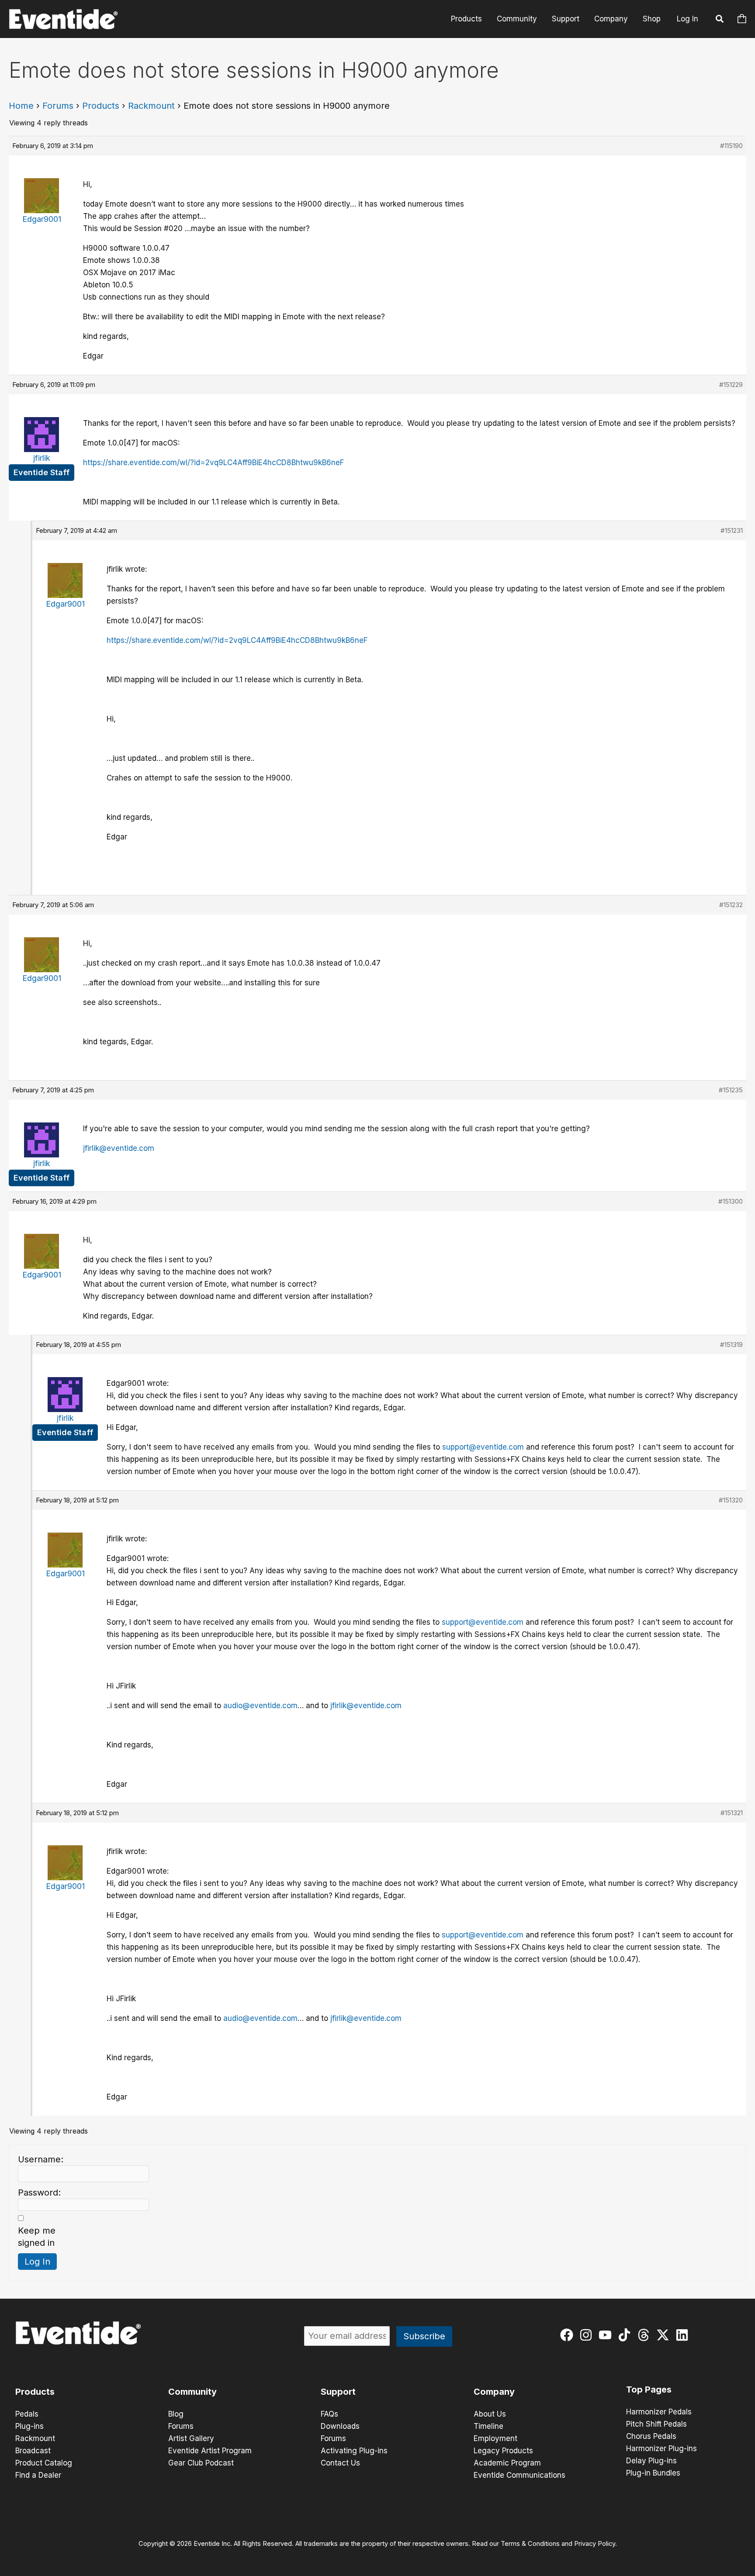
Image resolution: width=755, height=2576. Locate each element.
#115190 (731, 146)
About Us (490, 2414)
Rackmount (151, 106)
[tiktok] (626, 2335)
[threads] (646, 2335)
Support (566, 19)
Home (21, 106)
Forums (58, 106)
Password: (39, 2193)
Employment (495, 2438)
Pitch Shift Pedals (656, 2424)
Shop (652, 19)
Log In (687, 19)
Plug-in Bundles (653, 2473)
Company (611, 19)
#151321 (732, 1813)
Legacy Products (503, 2451)
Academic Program (507, 2463)
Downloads (340, 2426)
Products (466, 19)
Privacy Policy (595, 2544)
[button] (720, 20)
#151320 (731, 1500)
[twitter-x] (665, 2335)
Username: (41, 2159)
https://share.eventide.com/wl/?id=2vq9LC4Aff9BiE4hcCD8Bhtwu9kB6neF (213, 463)
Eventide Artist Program (210, 2451)
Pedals (27, 2414)
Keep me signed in (37, 2237)
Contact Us (340, 2463)
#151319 (731, 1345)
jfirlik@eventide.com (119, 1148)
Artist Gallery (191, 2438)
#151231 (732, 530)
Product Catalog (44, 2463)
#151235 (731, 1090)
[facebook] (569, 2335)
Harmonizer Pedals (659, 2412)
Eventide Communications (519, 2475)
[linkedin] (684, 2335)
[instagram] (588, 2335)
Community (517, 19)
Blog (176, 2414)
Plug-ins (29, 2426)
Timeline (488, 2426)
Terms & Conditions (530, 2544)
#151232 (731, 905)
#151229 (731, 385)
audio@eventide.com (260, 1706)
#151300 (731, 1201)
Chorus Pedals (651, 2436)
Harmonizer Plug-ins (661, 2448)
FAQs (329, 2414)
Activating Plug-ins (354, 2451)
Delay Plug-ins (651, 2461)
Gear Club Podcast (201, 2463)
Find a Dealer (38, 2475)
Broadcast (33, 2451)
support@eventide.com (483, 1447)
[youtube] (607, 2335)
